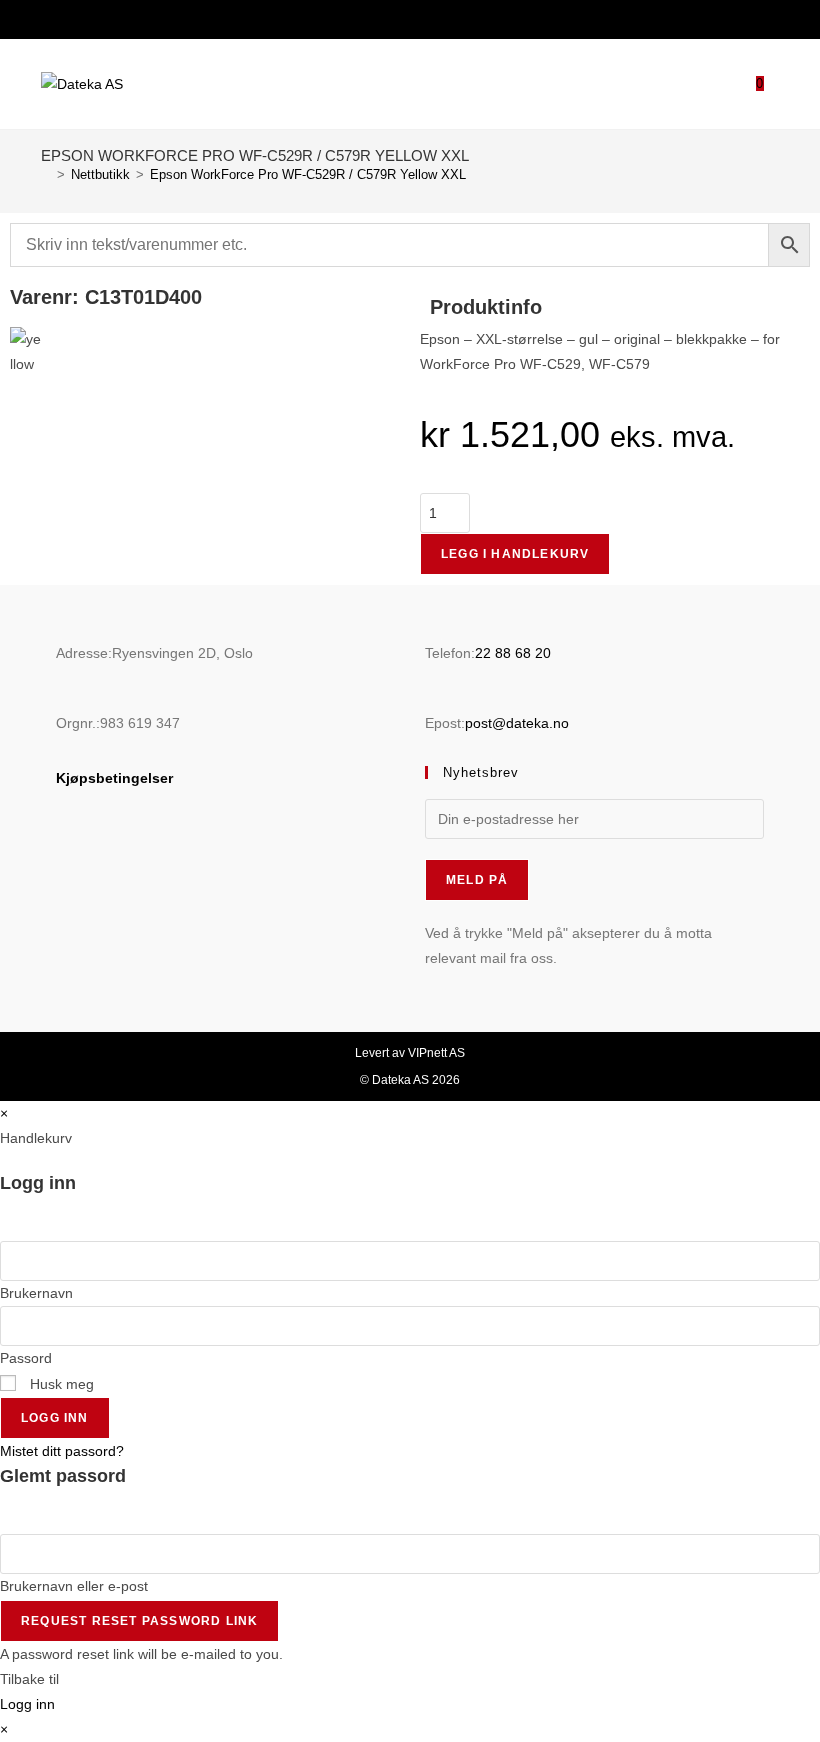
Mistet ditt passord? (62, 1451)
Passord (26, 1358)
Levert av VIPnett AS (410, 1053)
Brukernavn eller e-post (74, 1586)
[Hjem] (46, 174)
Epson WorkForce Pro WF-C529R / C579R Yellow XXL (308, 174)
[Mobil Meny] (771, 83)
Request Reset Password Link (139, 1621)
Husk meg (60, 1384)
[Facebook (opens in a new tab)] (396, 17)
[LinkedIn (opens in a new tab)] (420, 17)
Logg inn (55, 1418)
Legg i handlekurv (515, 554)
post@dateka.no (517, 723)
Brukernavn (36, 1293)
